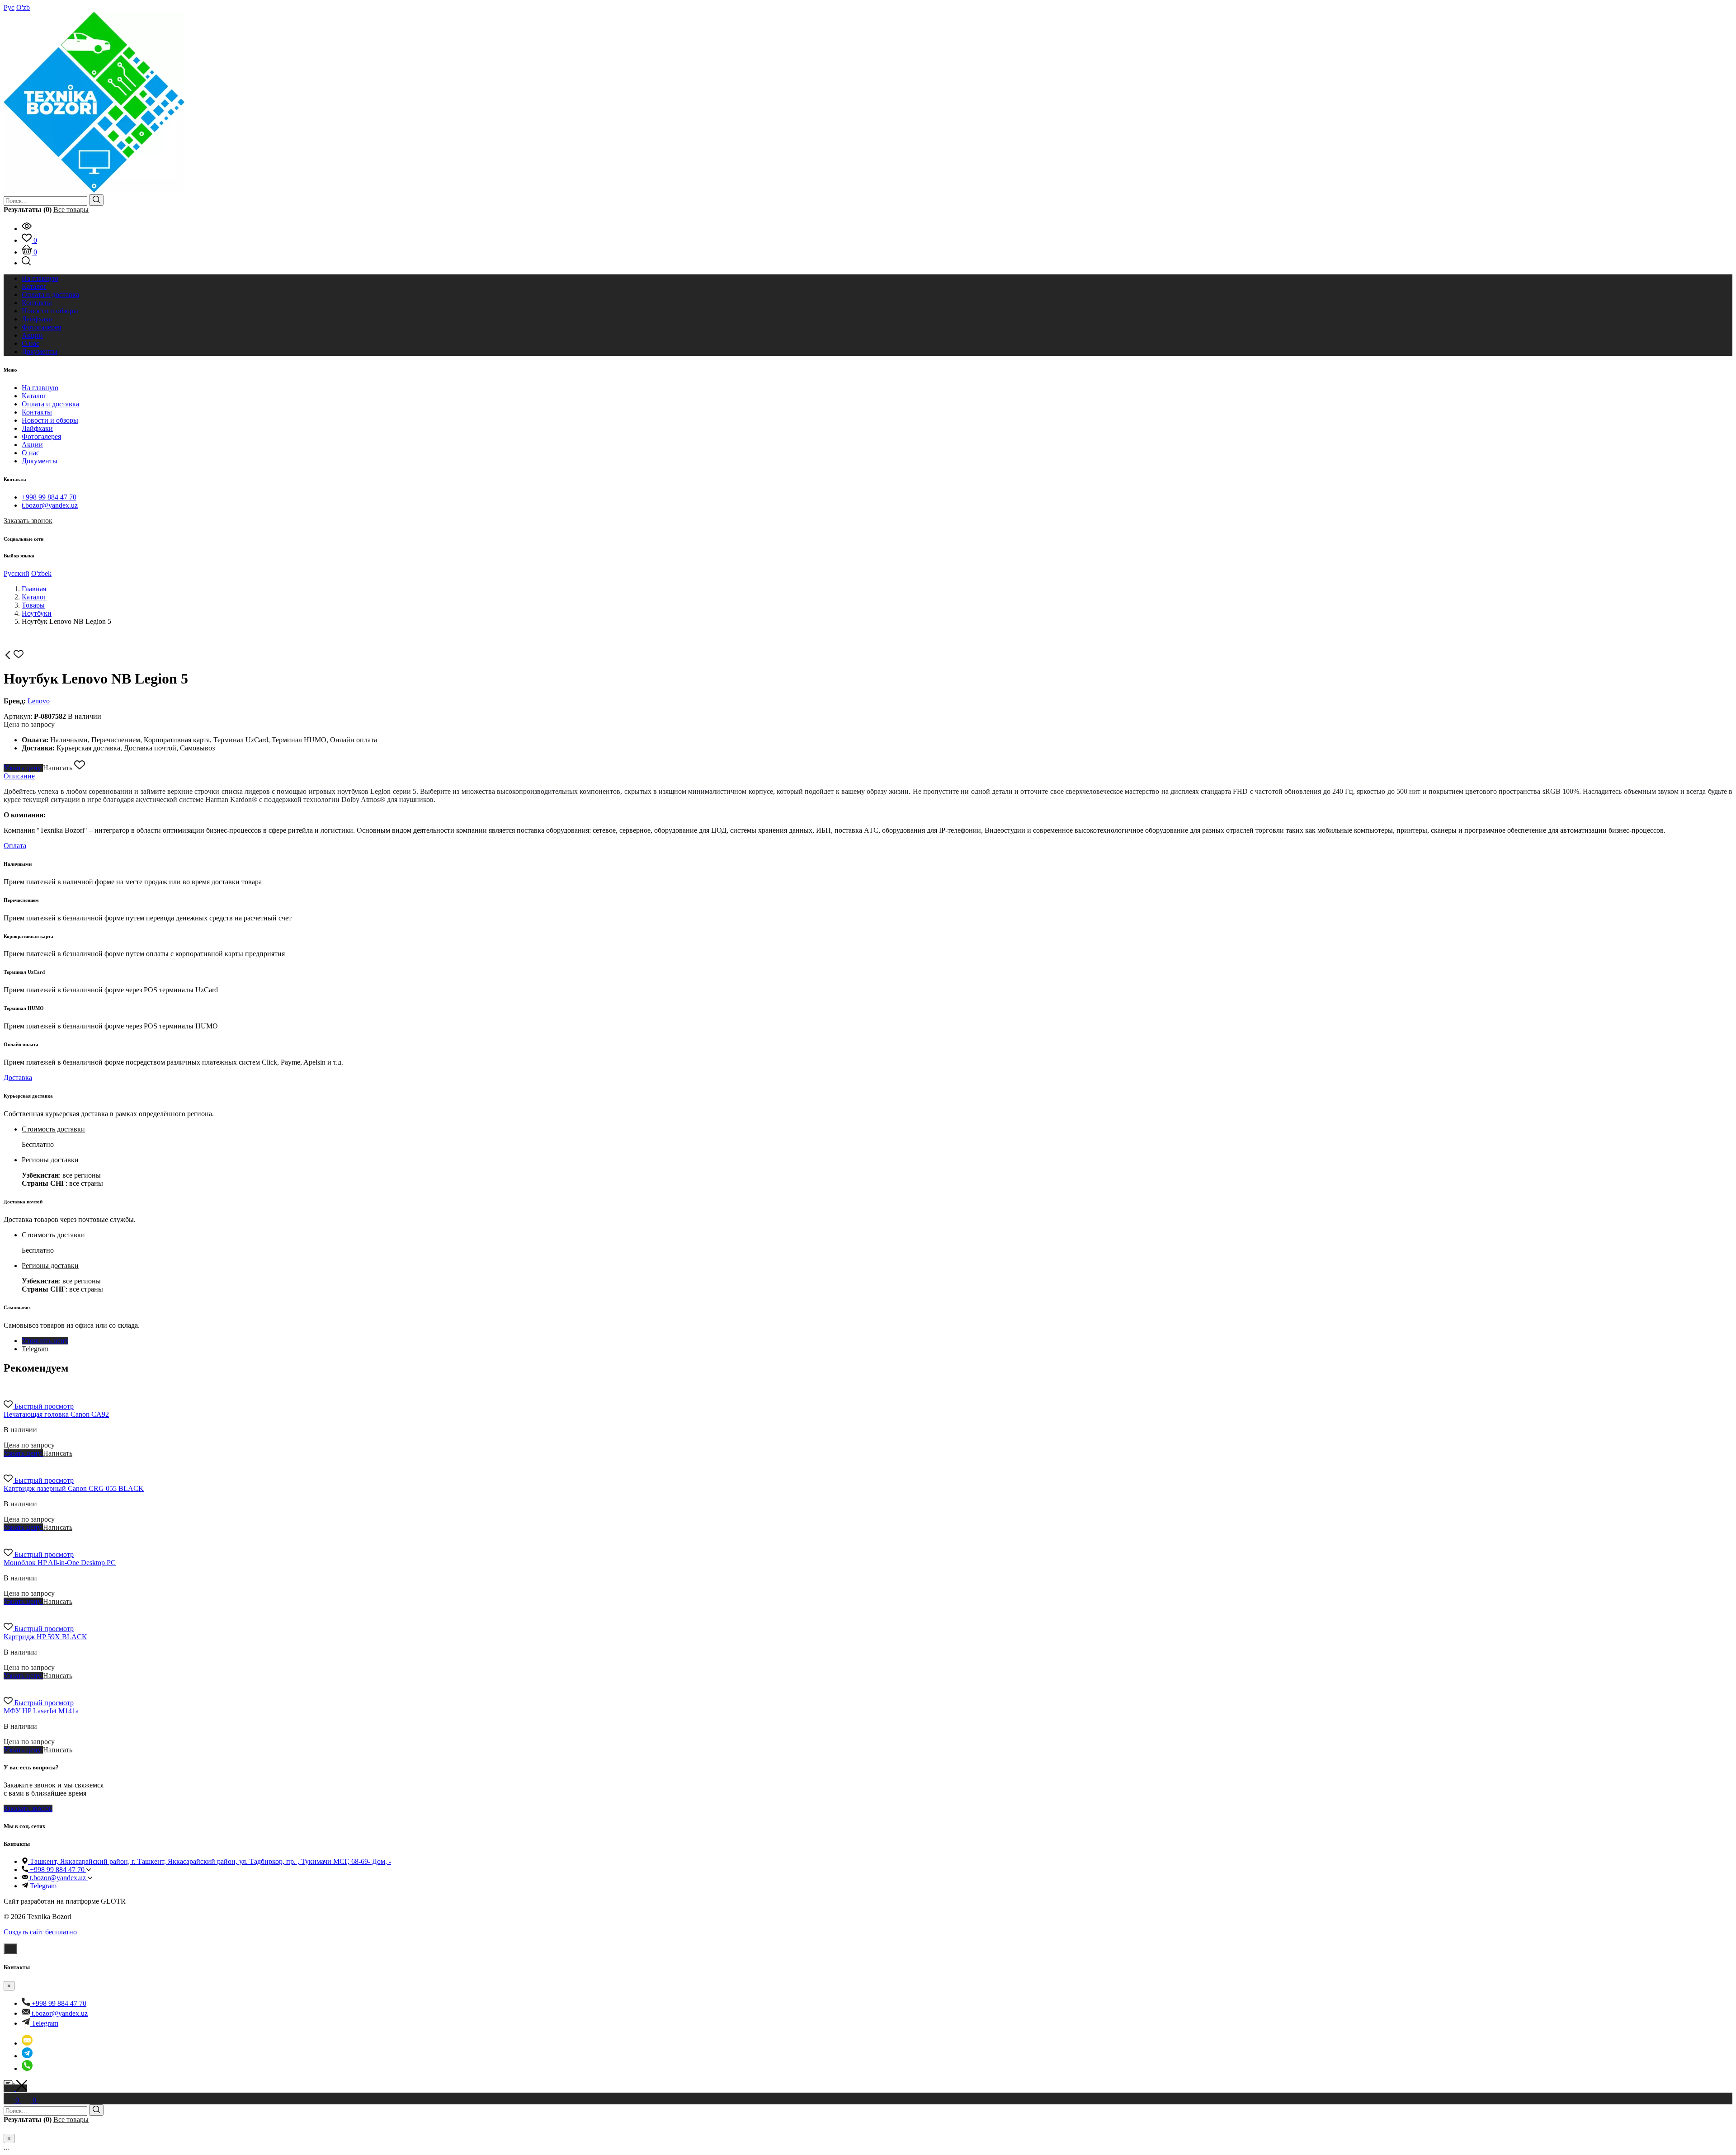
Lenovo (39, 701)
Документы (40, 461)
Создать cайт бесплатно (40, 1932)
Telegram (35, 1349)
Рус (9, 7)
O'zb (23, 7)
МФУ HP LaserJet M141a (41, 1711)
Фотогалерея (41, 436)
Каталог (34, 396)
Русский (17, 573)
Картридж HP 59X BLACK (45, 1637)
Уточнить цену (45, 1341)
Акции (32, 445)
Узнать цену (23, 768)
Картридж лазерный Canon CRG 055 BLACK (74, 1488)
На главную (40, 388)
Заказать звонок (28, 521)
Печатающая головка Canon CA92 (56, 1414)
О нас (31, 453)
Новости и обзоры (50, 420)
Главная (34, 589)
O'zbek (41, 573)
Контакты (37, 412)
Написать (59, 768)
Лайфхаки (37, 428)
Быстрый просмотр (44, 1406)
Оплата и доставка (50, 404)
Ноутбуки (37, 613)
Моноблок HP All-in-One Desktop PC (60, 1563)
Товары (33, 605)
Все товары (71, 210)
